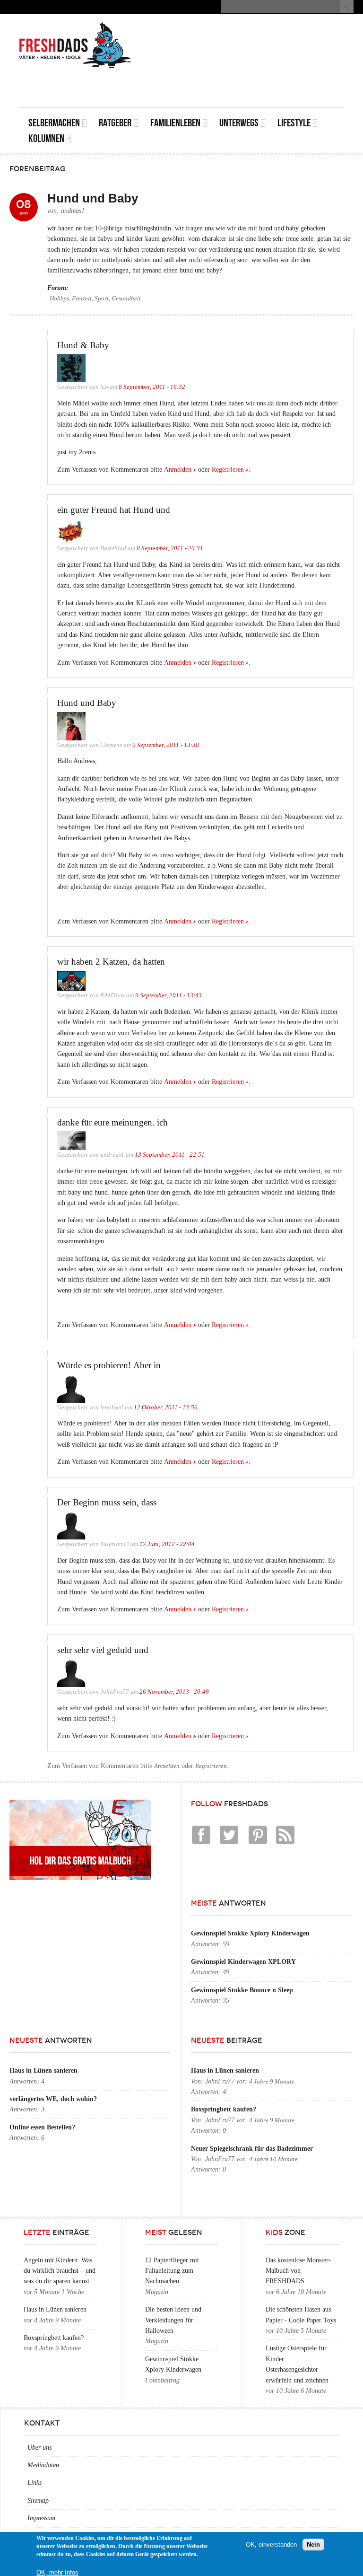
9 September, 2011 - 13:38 (166, 745)
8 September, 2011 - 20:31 (170, 548)
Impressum (41, 2518)
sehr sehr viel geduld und (103, 1650)
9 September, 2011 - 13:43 (169, 995)
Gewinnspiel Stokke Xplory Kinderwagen (250, 1933)
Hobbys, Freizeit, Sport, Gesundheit (95, 299)
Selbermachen (54, 123)
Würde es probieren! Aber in (109, 1365)
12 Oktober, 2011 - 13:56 (166, 1407)
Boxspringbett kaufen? (224, 2109)
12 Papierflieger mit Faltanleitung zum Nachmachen (172, 2271)
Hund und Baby (87, 703)
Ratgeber (115, 123)
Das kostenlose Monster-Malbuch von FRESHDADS (298, 2271)
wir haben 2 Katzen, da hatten (111, 962)
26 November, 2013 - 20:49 (174, 1692)
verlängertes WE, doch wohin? (53, 2099)
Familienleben (175, 123)
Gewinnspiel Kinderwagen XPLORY (243, 1962)
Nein (313, 2545)
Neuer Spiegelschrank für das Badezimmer (252, 2149)
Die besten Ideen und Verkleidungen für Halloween (173, 2320)
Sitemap (38, 2501)
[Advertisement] (233, 86)
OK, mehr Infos (57, 2572)
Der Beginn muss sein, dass (107, 1502)
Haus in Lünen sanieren (43, 2070)
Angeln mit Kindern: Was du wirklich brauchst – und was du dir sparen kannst (60, 2271)
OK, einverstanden (271, 2545)
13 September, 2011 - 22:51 (170, 1155)
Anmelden (178, 470)
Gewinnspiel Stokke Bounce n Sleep (242, 1990)
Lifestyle (294, 123)
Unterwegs (239, 123)
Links (35, 2483)
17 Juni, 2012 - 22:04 (167, 1544)
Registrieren (228, 470)
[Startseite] (75, 45)
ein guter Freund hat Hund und (114, 510)
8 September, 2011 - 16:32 (152, 387)
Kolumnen (46, 138)
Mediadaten (43, 2465)
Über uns (39, 2448)
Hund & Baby (83, 345)
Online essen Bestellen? (42, 2127)
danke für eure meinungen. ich (112, 1122)
